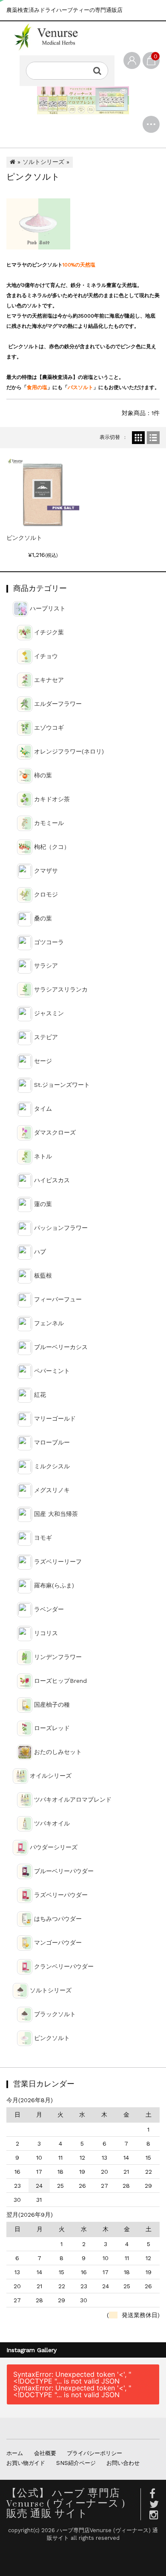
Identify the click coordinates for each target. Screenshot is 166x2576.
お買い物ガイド (26, 2463)
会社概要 (45, 2453)
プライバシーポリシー (94, 2453)
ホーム (15, 2453)
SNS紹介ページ (76, 2463)
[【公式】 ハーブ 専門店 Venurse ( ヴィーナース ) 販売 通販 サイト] (52, 37)
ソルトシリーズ (43, 162)
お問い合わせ (123, 2463)
